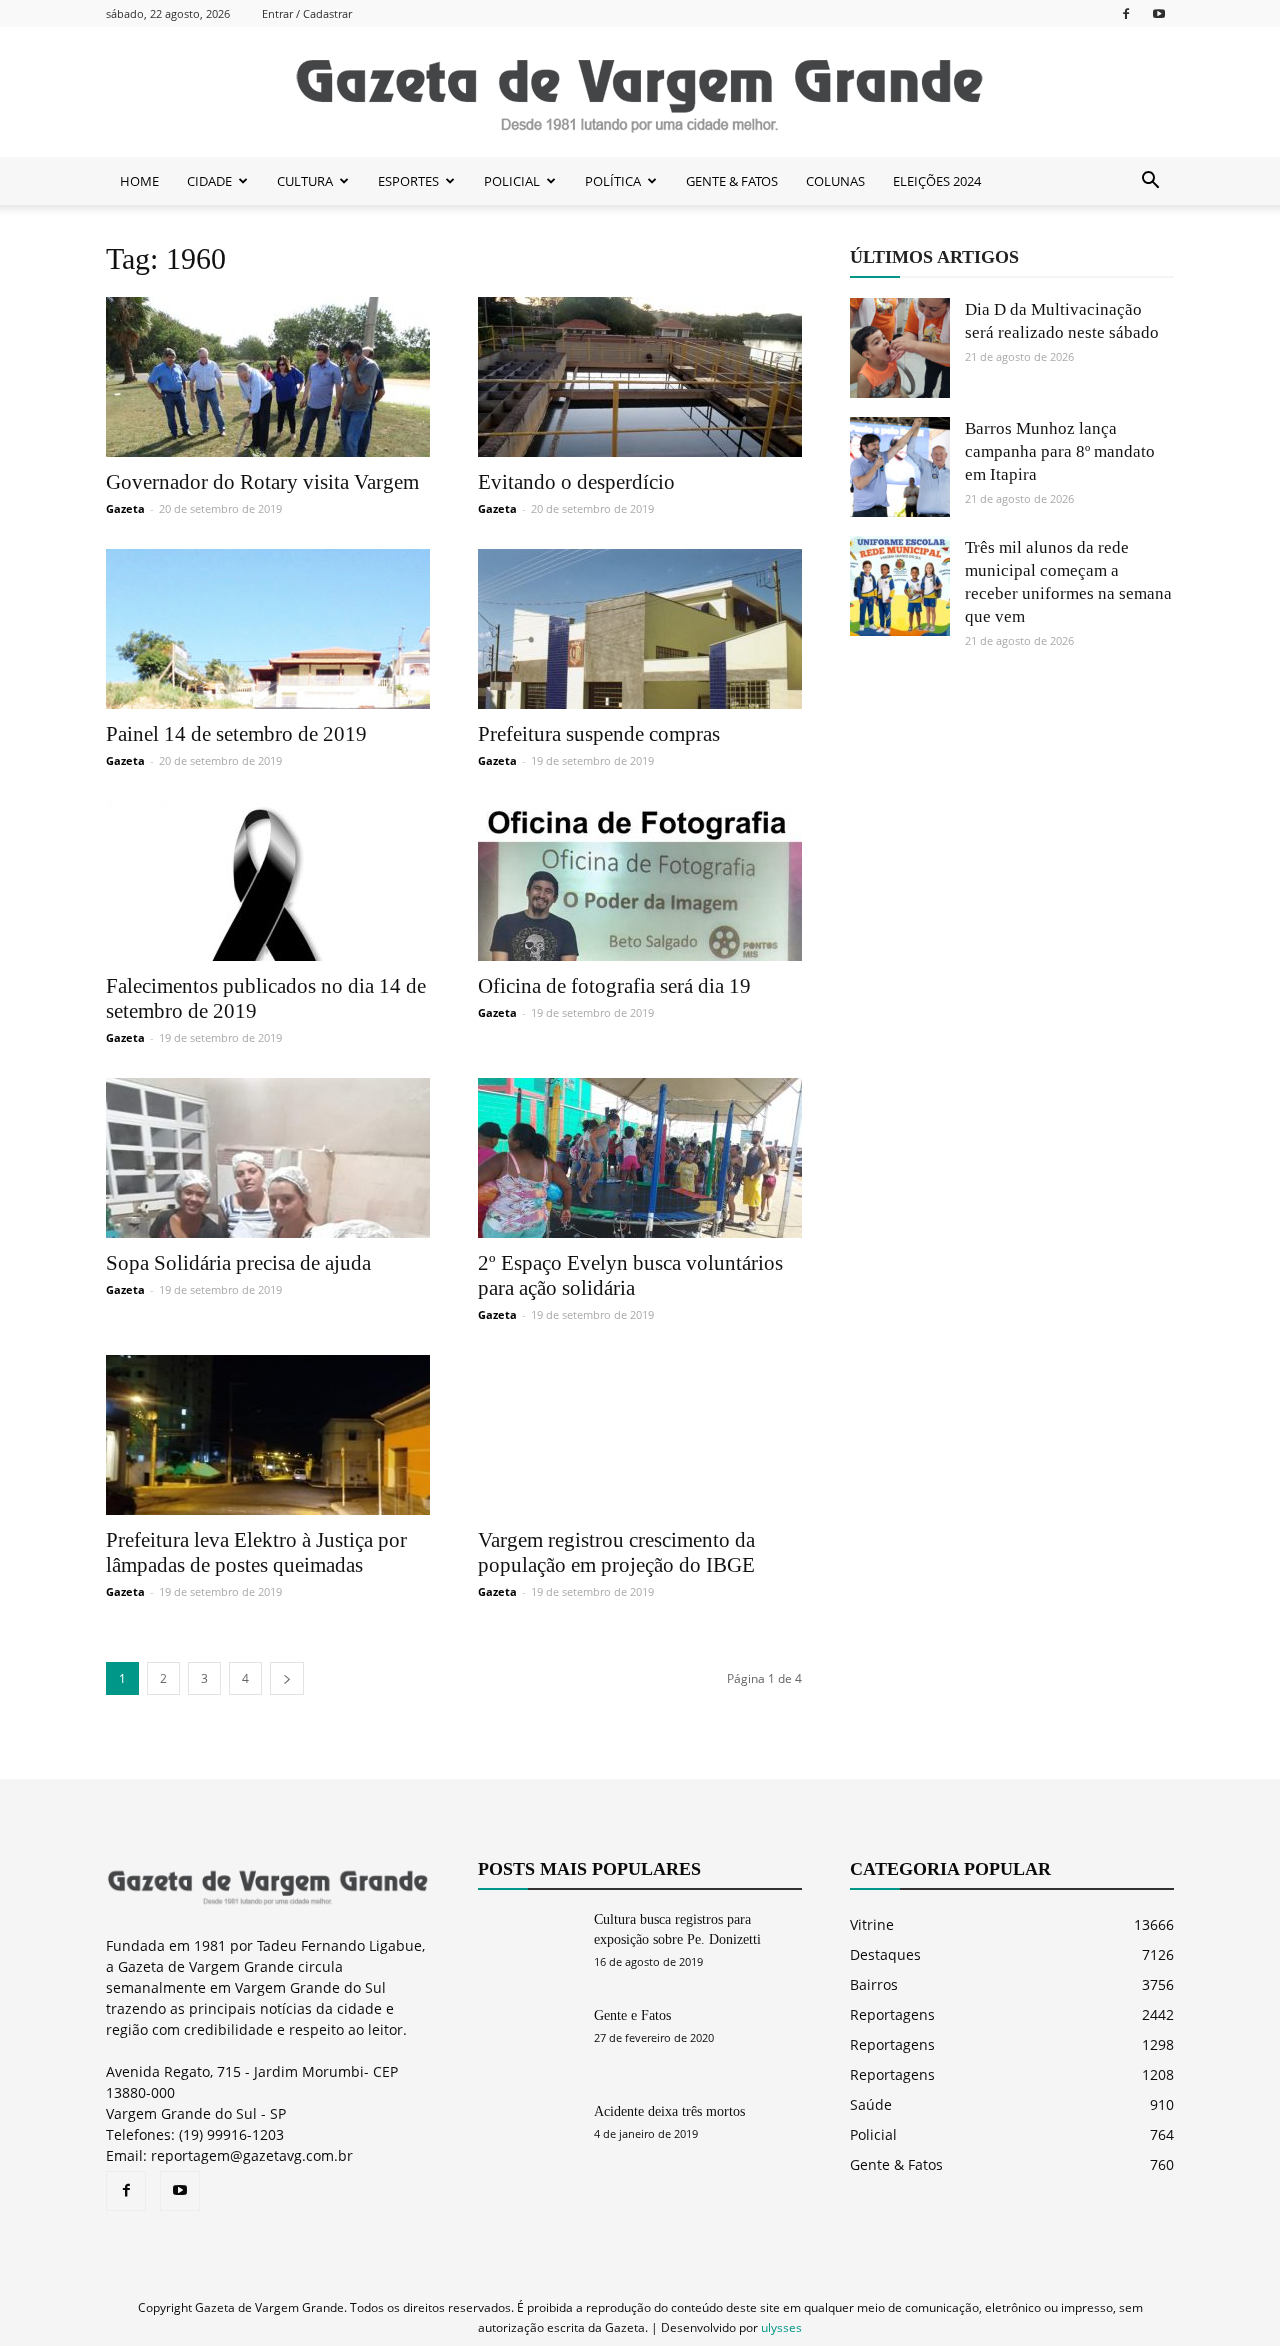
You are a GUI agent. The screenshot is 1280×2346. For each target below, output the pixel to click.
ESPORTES (408, 181)
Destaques (885, 1954)
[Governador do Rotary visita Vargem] (268, 377)
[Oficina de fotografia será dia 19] (640, 881)
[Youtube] (1159, 13)
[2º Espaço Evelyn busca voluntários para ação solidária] (640, 1158)
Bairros (874, 1984)
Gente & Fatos (896, 2164)
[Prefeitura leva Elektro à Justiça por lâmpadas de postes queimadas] (268, 1435)
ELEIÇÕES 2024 (937, 181)
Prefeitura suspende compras (599, 734)
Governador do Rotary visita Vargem (262, 482)
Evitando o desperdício (576, 482)
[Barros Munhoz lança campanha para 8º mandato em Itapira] (900, 467)
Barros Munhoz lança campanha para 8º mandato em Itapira (1060, 451)
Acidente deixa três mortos (669, 2111)
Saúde (871, 2104)
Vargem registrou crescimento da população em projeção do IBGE (616, 1552)
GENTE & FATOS (732, 181)
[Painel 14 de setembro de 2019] (268, 629)
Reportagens (892, 2014)
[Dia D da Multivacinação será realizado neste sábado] (900, 348)
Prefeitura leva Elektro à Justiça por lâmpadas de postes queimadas (256, 1552)
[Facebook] (1126, 13)
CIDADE (209, 181)
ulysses (781, 2327)
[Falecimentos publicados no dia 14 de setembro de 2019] (268, 881)
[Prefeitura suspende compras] (640, 629)
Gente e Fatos (632, 2015)
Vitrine (872, 1924)
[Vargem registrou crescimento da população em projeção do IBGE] (640, 1435)
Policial (873, 2134)
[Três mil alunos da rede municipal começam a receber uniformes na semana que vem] (900, 586)
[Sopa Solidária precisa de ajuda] (268, 1158)
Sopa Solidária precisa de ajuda (238, 1263)
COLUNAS (835, 181)
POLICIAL (512, 181)
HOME (139, 181)
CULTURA (305, 181)
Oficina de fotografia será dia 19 (614, 986)
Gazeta (125, 508)
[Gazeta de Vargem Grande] (640, 93)
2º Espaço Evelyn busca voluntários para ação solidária (630, 1275)
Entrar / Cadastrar (307, 13)
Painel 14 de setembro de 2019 (236, 734)
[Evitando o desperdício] (640, 377)
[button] (1150, 181)
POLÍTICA (613, 181)
